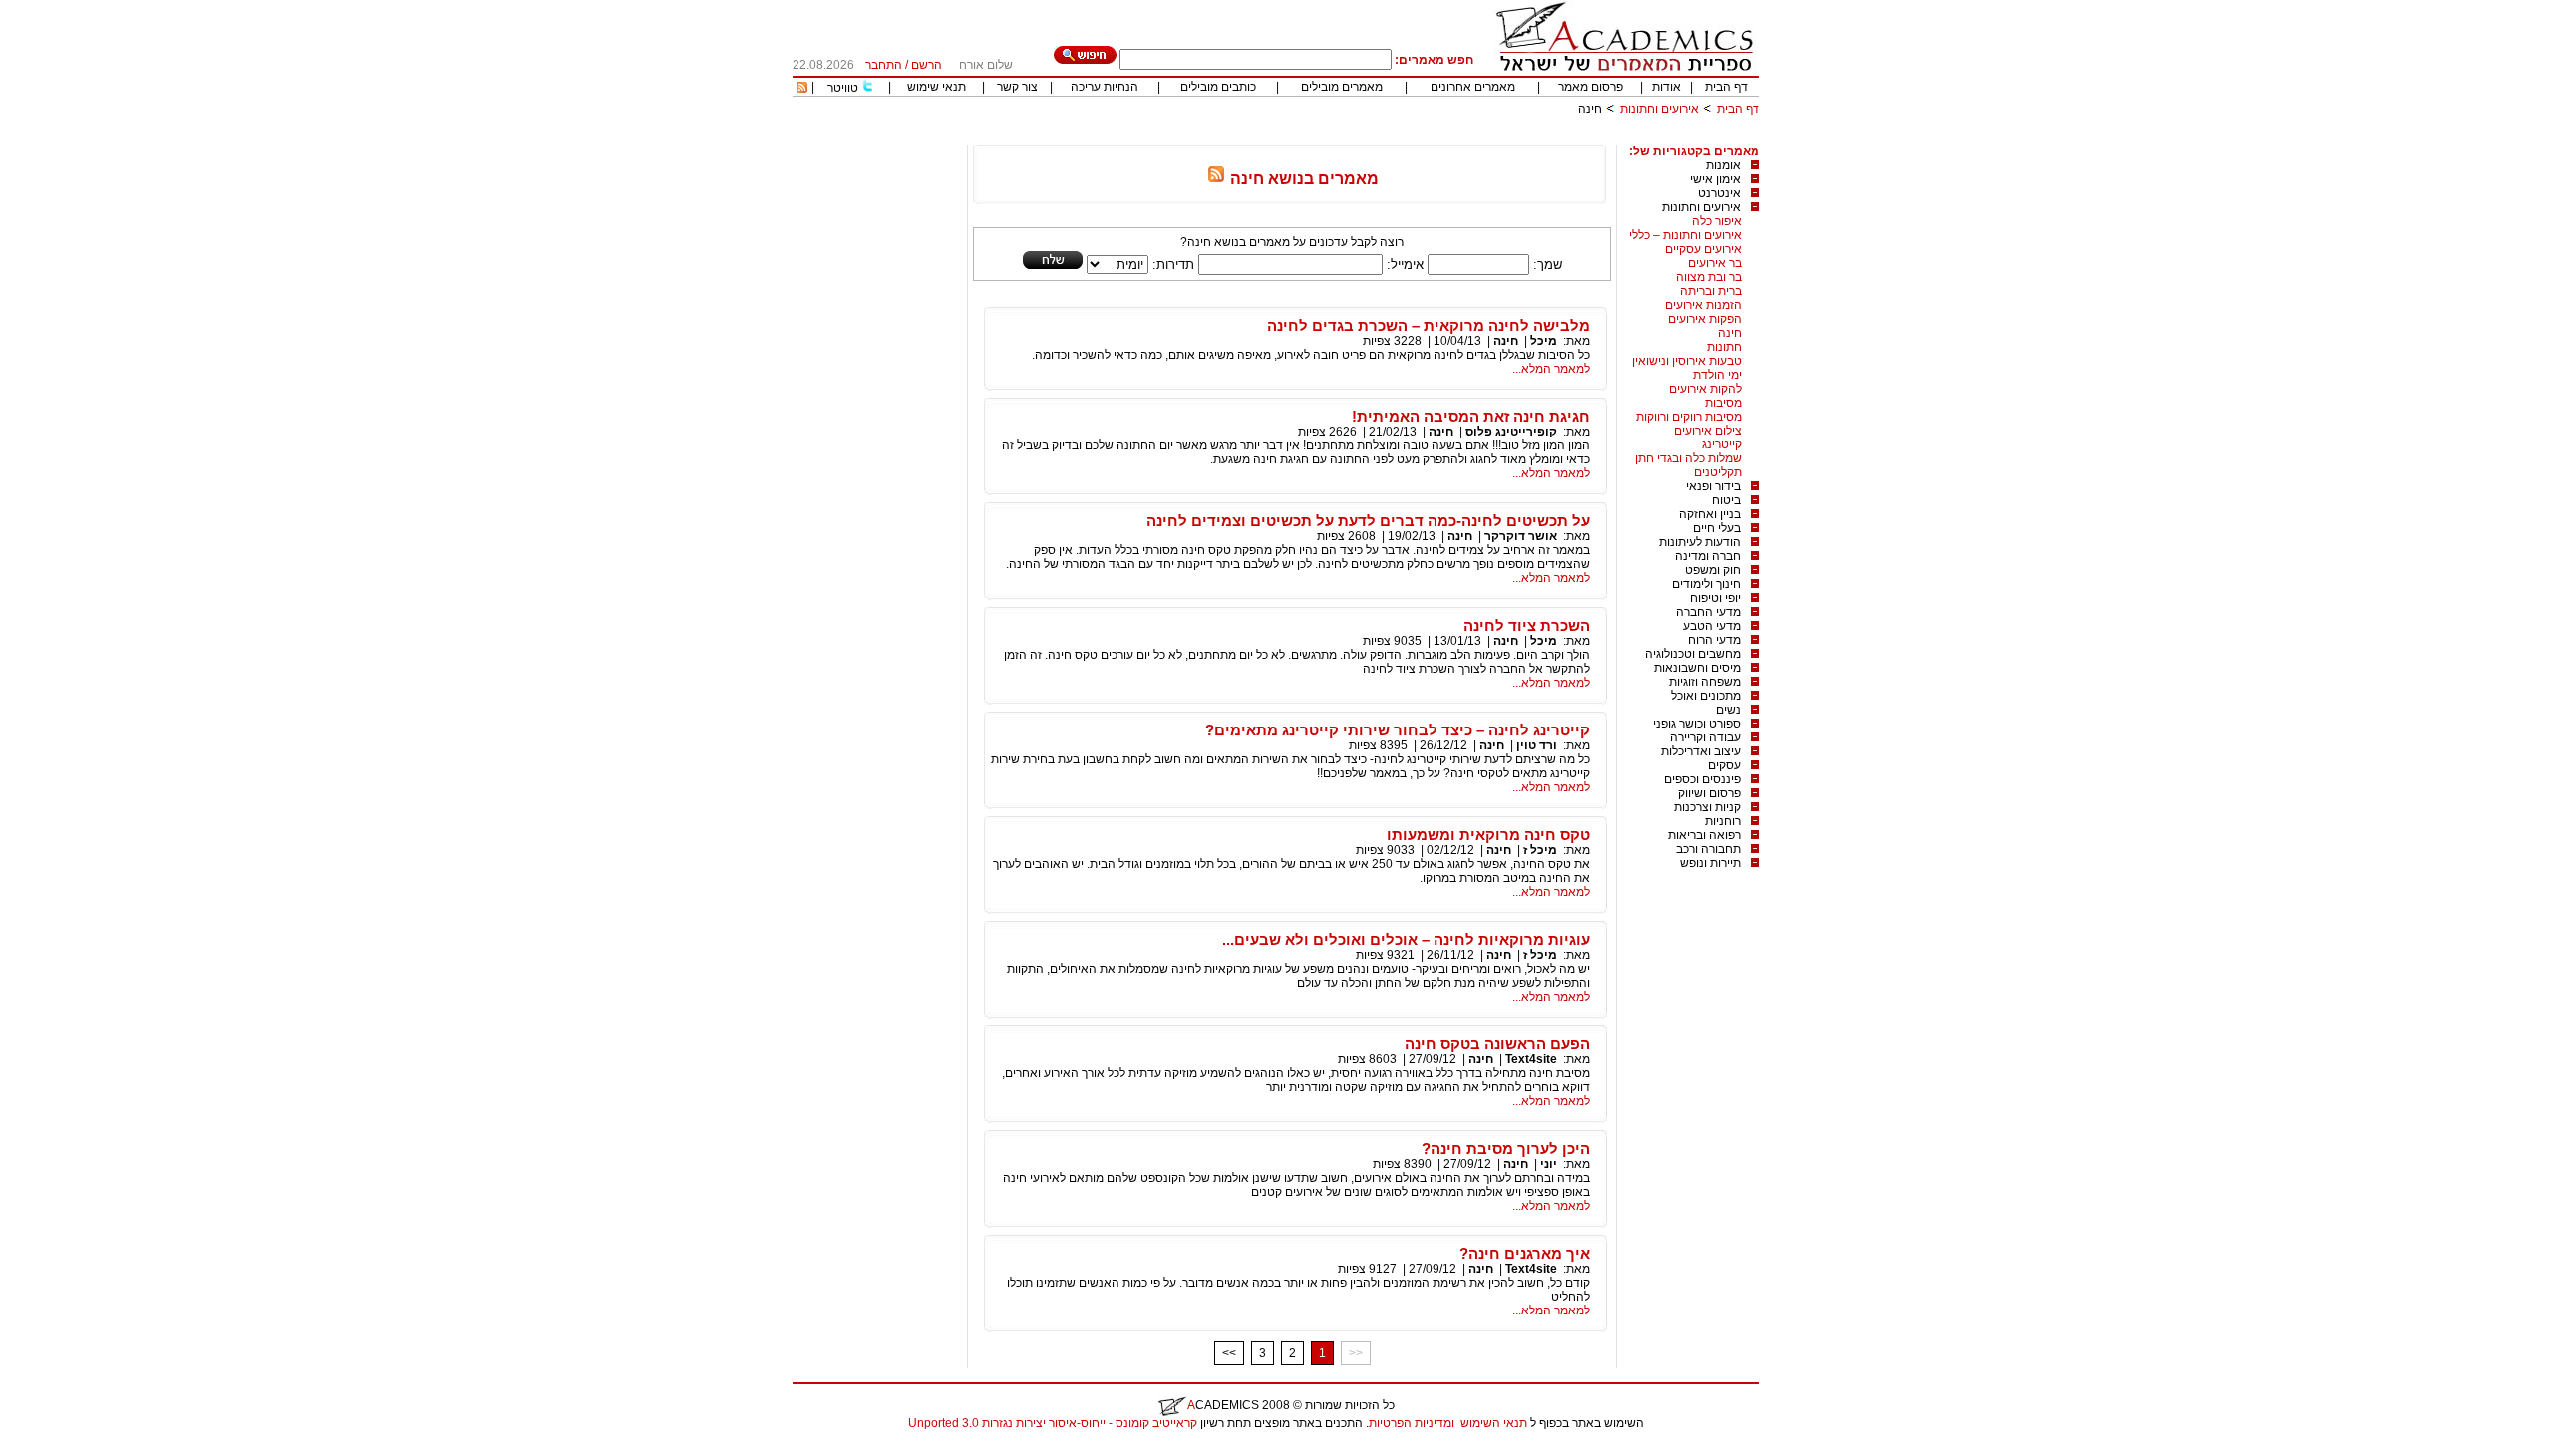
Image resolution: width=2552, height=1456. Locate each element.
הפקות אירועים (1705, 319)
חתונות (1724, 347)
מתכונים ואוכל (1706, 696)
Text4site (1531, 1059)
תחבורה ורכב (1708, 849)
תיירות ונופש (1710, 863)
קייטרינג (1722, 444)
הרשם (927, 65)
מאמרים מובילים (1342, 87)
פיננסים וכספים (1702, 779)
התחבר (884, 65)
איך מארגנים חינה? (1525, 1253)
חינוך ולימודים (1706, 584)
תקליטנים (1718, 472)
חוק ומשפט (1713, 570)
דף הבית (1726, 87)
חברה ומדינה (1708, 556)
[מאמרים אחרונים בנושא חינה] (1216, 179)
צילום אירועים (1708, 431)
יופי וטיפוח (1715, 598)
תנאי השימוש (1494, 1423)
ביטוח (1726, 500)
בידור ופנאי (1713, 486)
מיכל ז (1540, 850)
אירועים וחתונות (1659, 109)
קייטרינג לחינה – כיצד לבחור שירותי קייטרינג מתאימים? (1398, 730)
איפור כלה (1717, 221)
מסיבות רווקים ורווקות (1689, 417)
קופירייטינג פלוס (1511, 432)
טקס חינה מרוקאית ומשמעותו (1488, 835)
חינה (1730, 333)
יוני (1549, 1164)
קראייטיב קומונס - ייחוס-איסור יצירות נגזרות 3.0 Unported (1053, 1423)
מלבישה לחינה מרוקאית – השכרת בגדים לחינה (1429, 325)
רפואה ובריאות (1704, 835)
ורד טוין (1537, 745)
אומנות (1723, 165)
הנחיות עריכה (1105, 87)
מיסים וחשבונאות (1697, 668)
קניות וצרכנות (1707, 807)
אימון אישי (1715, 179)
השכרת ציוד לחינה (1527, 625)
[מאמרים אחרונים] (802, 89)
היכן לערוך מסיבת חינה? (1506, 1149)
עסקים (1724, 765)
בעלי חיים (1717, 528)
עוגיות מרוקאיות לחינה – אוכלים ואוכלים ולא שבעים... (1406, 939)
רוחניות (1723, 821)
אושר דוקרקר (1521, 536)
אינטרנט (1719, 193)
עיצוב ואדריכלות (1701, 751)
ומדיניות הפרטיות (1412, 1423)
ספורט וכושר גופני (1697, 724)
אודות (1666, 87)
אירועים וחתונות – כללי (1685, 235)
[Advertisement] (1397, 137)
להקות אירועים (1705, 389)
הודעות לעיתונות (1700, 542)
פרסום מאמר (1591, 87)
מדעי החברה (1708, 612)
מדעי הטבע (1712, 626)
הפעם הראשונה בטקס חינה (1497, 1044)
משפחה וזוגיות (1705, 682)
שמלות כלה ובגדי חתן (1688, 458)
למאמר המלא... (1551, 369)
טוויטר (843, 88)
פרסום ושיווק (1709, 793)
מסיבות (1723, 403)
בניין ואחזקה (1710, 514)
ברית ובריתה (1711, 291)
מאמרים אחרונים (1473, 87)
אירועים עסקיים (1703, 249)
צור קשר (1017, 87)
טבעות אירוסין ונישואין (1687, 361)
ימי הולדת (1717, 375)
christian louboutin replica (78, 1449)
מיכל (1544, 341)
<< (1229, 1353)
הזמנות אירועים (1703, 305)
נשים (1728, 710)
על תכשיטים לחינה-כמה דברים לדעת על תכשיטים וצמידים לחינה (1368, 521)
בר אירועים (1715, 263)
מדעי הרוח (1714, 640)
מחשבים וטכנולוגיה (1693, 654)
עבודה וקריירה (1705, 737)
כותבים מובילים (1218, 87)
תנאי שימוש (937, 87)
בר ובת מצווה (1709, 277)
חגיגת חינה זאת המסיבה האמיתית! (1471, 416)
